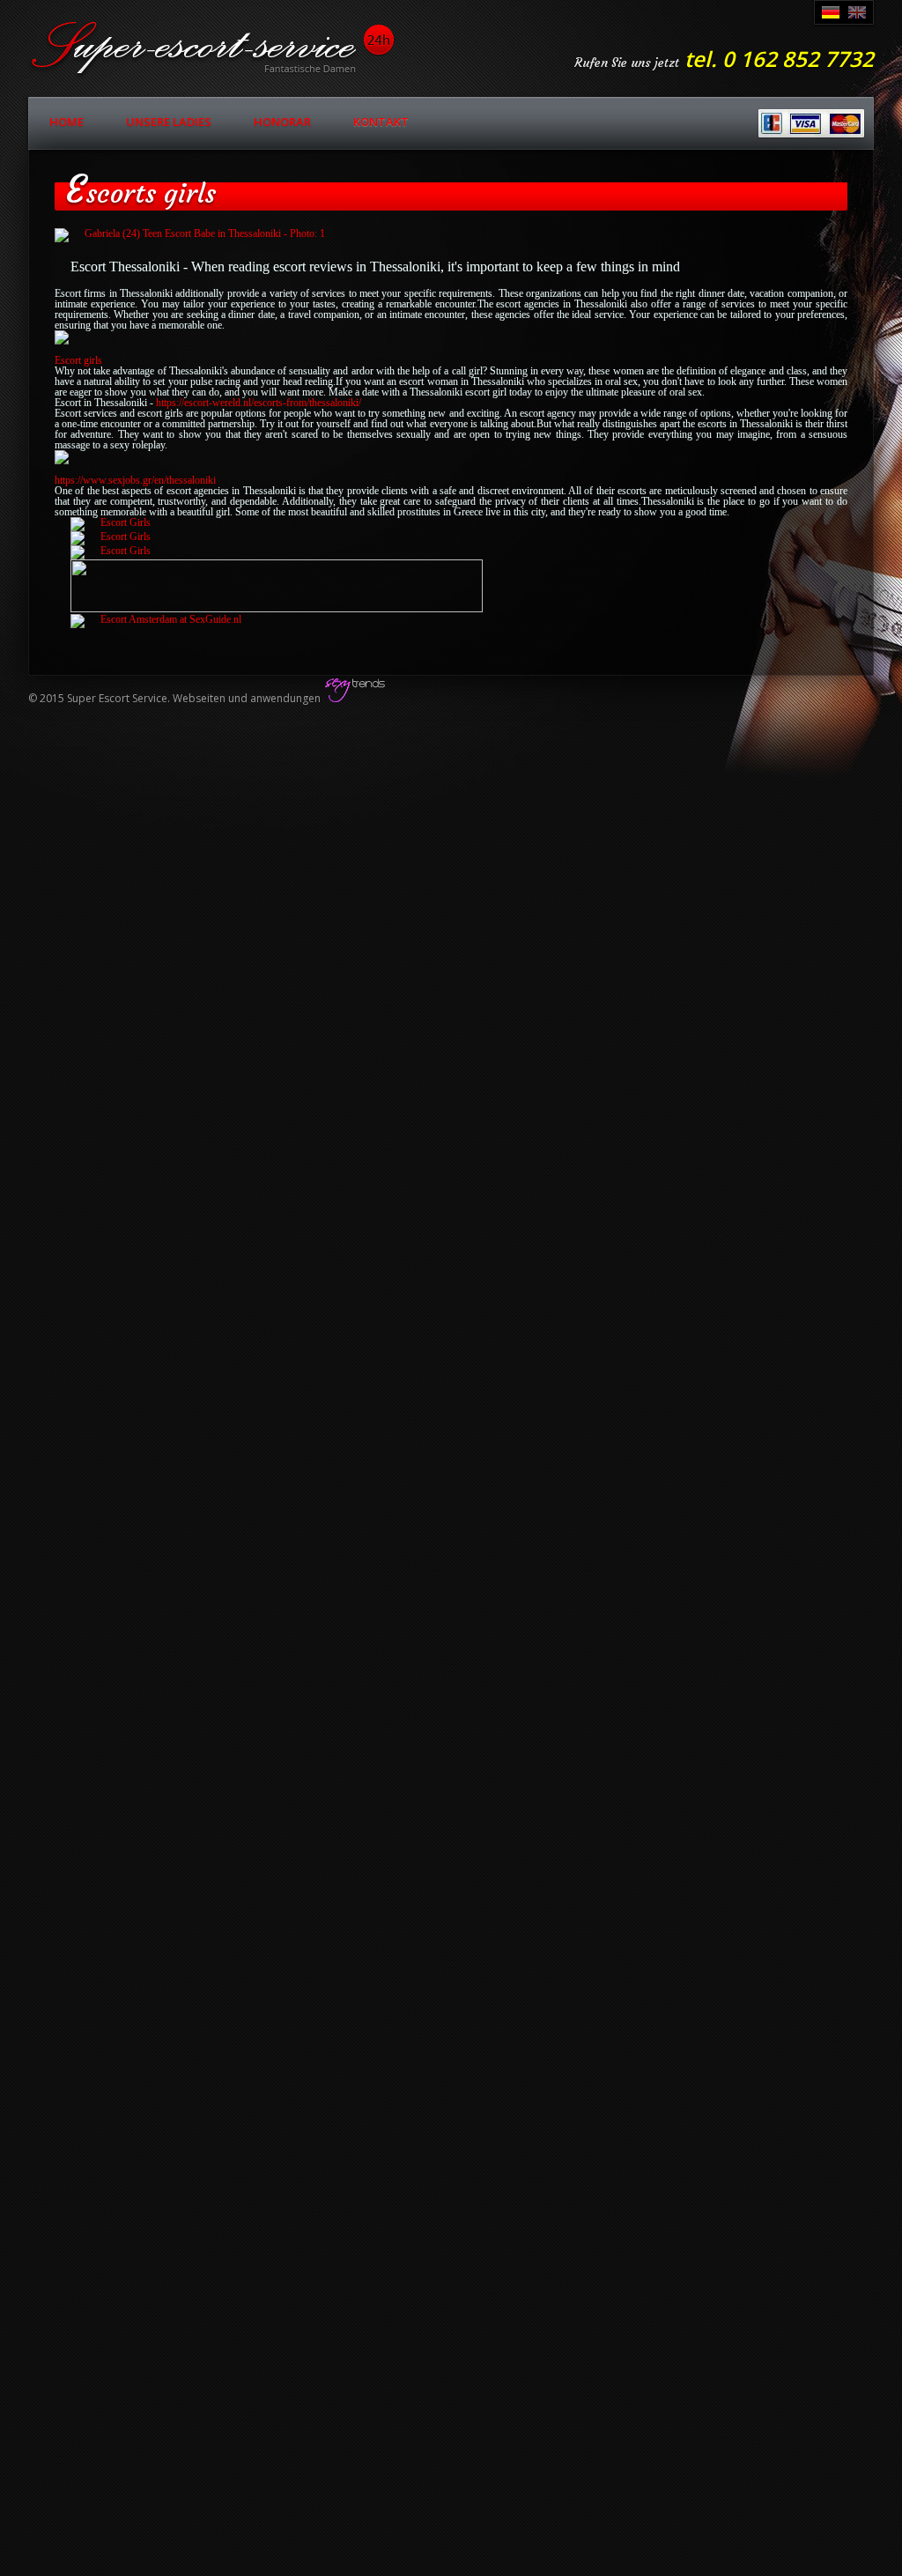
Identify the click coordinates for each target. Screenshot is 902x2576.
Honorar (282, 122)
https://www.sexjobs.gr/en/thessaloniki (135, 480)
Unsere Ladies (169, 122)
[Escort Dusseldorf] (111, 522)
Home (67, 122)
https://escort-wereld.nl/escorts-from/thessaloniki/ (259, 403)
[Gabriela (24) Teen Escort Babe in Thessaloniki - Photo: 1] (451, 235)
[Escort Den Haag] (156, 619)
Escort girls (78, 360)
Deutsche (831, 12)
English (857, 12)
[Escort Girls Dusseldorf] (111, 551)
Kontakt (381, 122)
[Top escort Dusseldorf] (277, 609)
